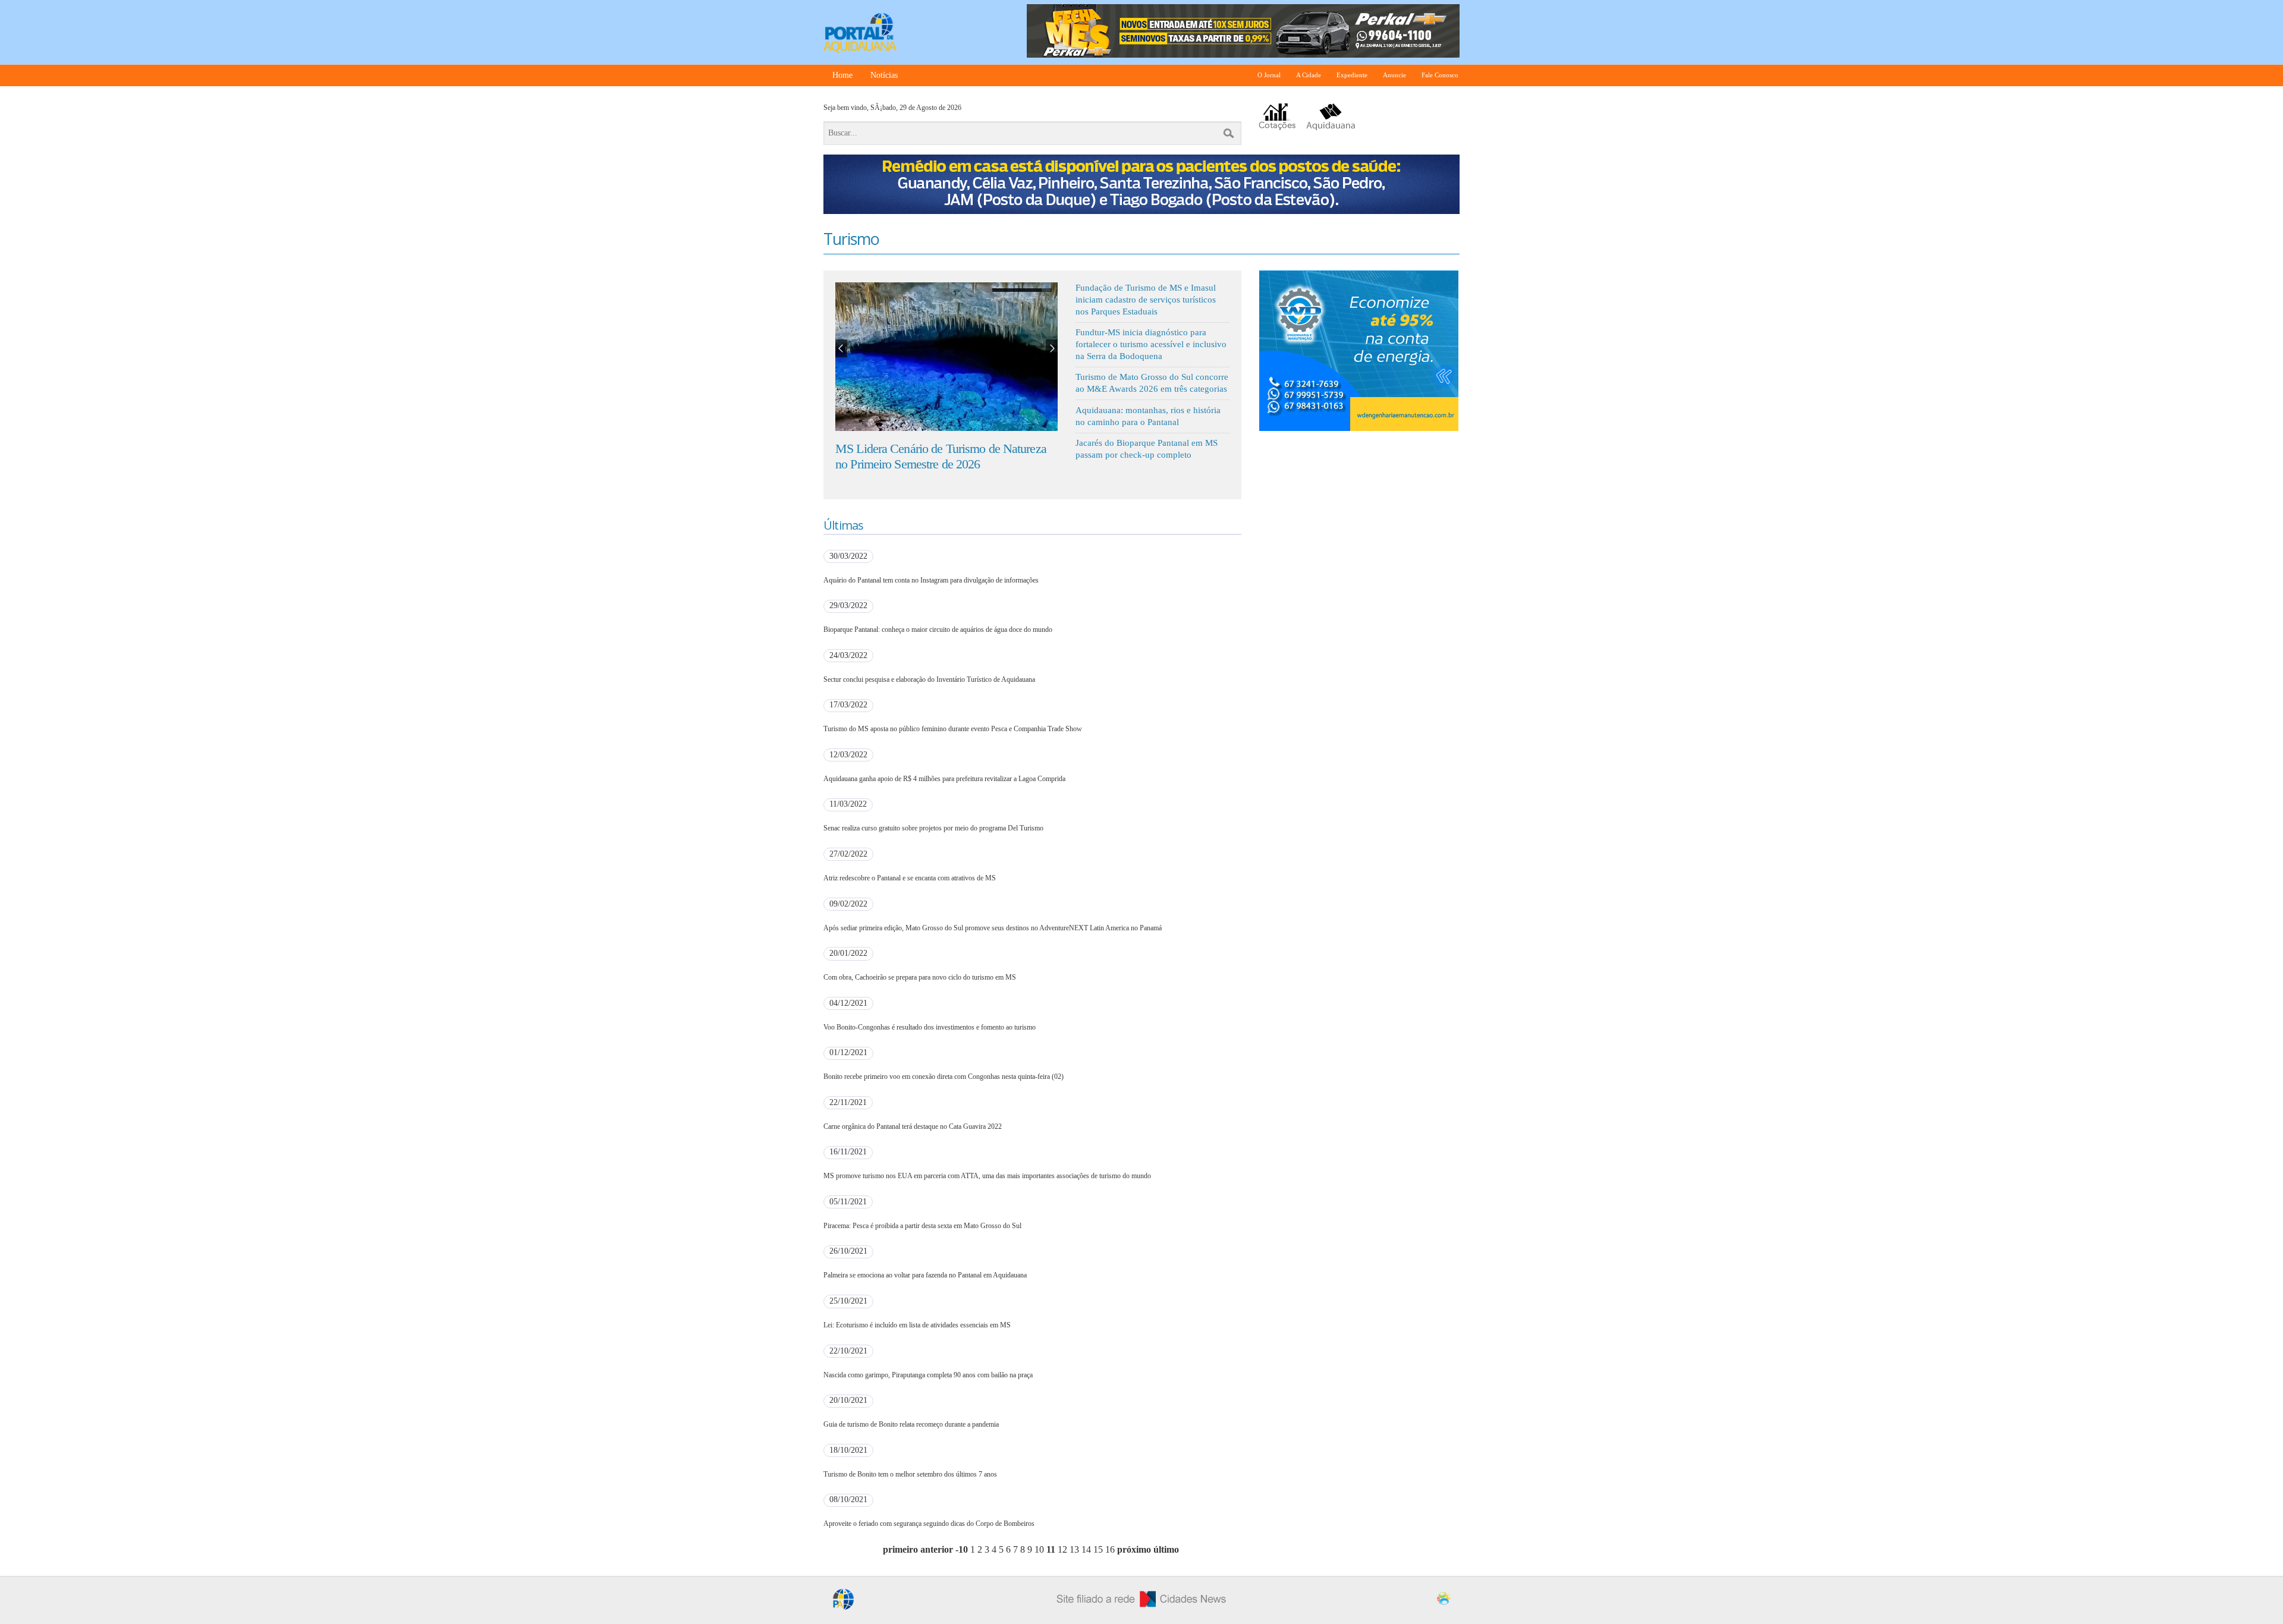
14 (1086, 1549)
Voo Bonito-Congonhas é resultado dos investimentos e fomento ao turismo (930, 1027)
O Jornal (1269, 75)
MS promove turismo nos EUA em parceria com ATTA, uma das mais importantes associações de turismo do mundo (987, 1176)
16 (1110, 1549)
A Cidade (1309, 75)
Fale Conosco (1440, 75)
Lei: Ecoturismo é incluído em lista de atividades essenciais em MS (917, 1325)
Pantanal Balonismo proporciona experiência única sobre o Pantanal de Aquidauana (943, 456)
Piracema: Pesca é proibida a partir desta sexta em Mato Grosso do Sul (922, 1226)
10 (1039, 1549)
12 (1062, 1549)
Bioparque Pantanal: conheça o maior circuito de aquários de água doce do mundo (938, 630)
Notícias (884, 75)
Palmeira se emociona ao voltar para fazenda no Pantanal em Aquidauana (925, 1275)
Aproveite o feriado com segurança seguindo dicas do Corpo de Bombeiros (929, 1524)
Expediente (1352, 75)
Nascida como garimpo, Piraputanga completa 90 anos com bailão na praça (928, 1375)
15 (1098, 1549)
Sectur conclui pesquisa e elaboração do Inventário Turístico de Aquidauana (929, 679)
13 (1074, 1549)
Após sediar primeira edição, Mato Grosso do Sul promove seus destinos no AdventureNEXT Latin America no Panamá (993, 928)
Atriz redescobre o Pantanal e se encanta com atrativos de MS (910, 878)
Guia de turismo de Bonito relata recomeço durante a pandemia (911, 1424)
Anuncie (1394, 75)
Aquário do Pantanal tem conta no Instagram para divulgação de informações (931, 580)
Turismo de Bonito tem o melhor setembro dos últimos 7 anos (910, 1474)
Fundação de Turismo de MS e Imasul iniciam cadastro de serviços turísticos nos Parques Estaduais (1146, 299)
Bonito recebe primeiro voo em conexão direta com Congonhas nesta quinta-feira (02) (944, 1077)
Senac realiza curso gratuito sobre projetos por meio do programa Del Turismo (933, 828)
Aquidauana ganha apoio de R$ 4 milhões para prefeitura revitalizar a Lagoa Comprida (944, 779)
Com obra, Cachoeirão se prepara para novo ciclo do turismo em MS (920, 977)
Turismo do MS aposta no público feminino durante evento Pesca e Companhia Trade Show (953, 729)
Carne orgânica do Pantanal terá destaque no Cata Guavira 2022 (913, 1126)
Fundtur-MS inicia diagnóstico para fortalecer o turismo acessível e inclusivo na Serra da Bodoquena (1151, 344)
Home (842, 75)
